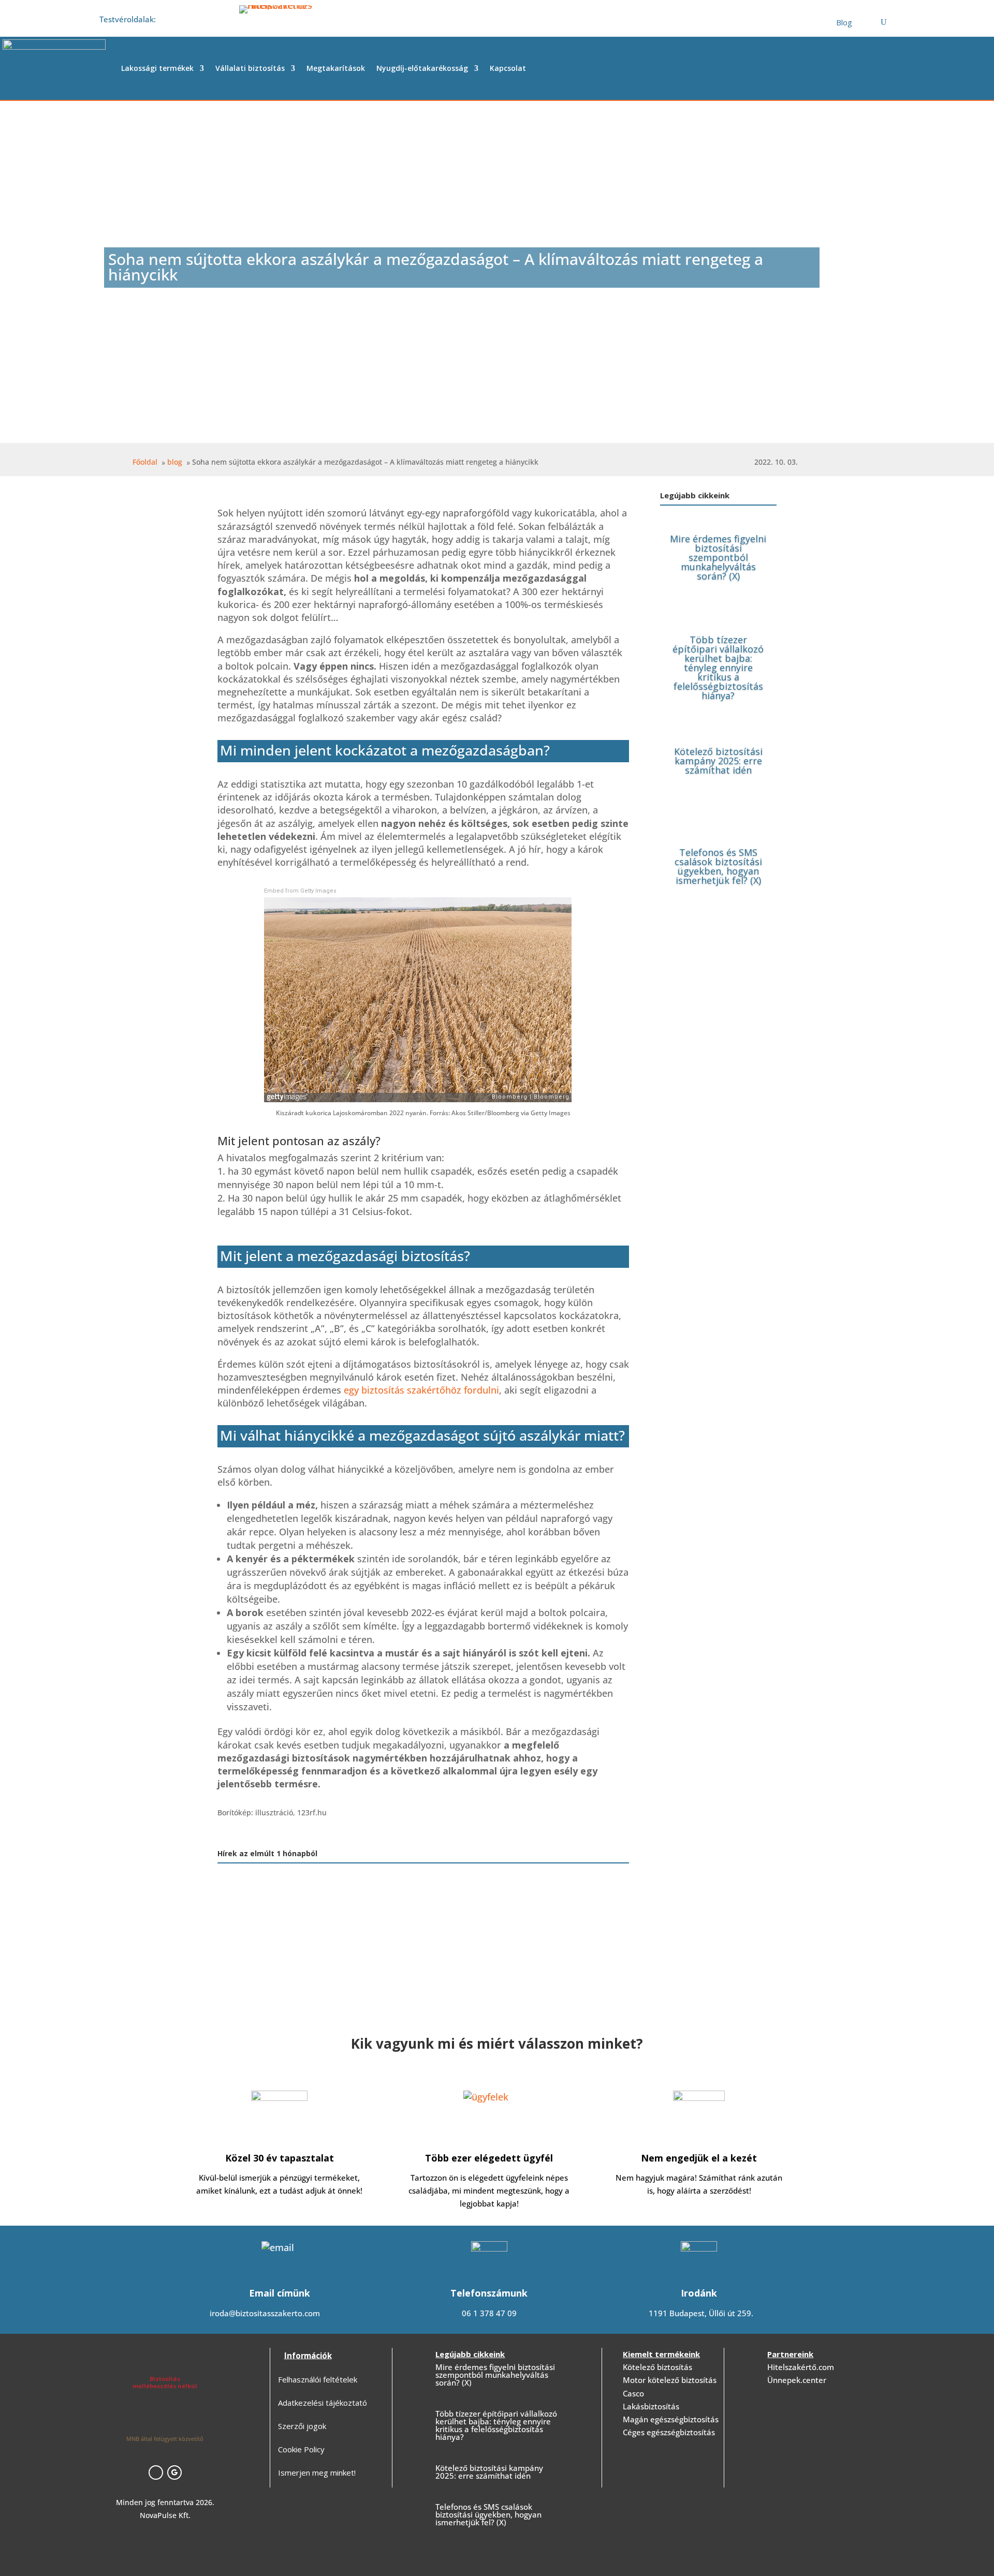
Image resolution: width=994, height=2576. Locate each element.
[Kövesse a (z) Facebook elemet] (156, 2473)
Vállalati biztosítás (250, 68)
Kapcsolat (508, 68)
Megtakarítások (336, 68)
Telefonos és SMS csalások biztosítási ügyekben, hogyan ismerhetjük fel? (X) (718, 866)
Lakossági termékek (157, 68)
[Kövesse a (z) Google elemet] (174, 2473)
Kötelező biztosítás (657, 2367)
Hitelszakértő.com (801, 2367)
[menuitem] (844, 23)
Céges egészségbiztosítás (669, 2432)
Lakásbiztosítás (651, 2406)
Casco (633, 2393)
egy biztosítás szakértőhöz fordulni (421, 1390)
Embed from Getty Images (300, 891)
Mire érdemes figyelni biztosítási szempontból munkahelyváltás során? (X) (718, 557)
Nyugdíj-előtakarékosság (422, 68)
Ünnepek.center (797, 2380)
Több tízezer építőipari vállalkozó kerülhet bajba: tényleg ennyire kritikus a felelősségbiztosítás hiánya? (718, 668)
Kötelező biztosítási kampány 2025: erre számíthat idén (718, 761)
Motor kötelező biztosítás (670, 2380)
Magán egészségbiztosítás (671, 2419)
